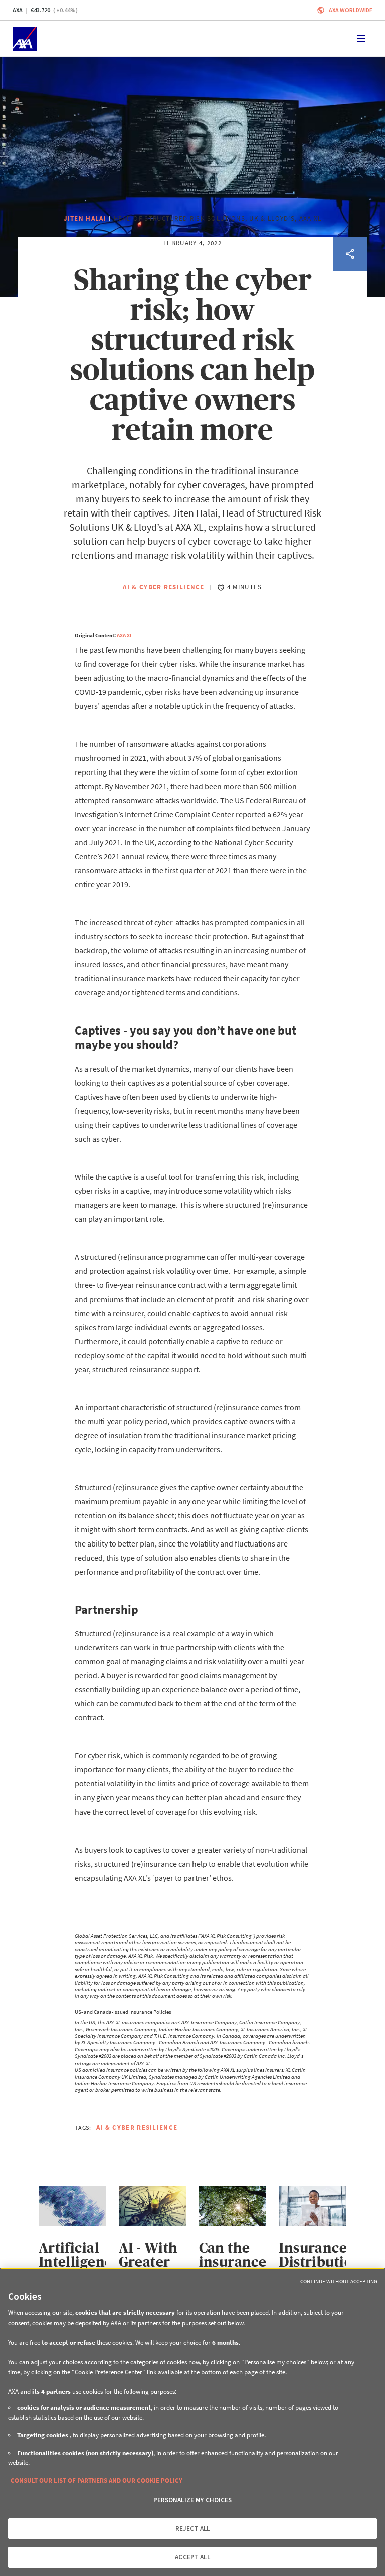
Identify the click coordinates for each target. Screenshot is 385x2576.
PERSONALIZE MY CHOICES (193, 2500)
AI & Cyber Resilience (163, 587)
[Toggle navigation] (361, 39)
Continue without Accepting (339, 2281)
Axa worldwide (351, 10)
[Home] (25, 39)
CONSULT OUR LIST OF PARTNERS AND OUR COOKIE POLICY (97, 2481)
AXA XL (125, 635)
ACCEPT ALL (192, 2557)
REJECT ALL (192, 2529)
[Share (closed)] (350, 254)
